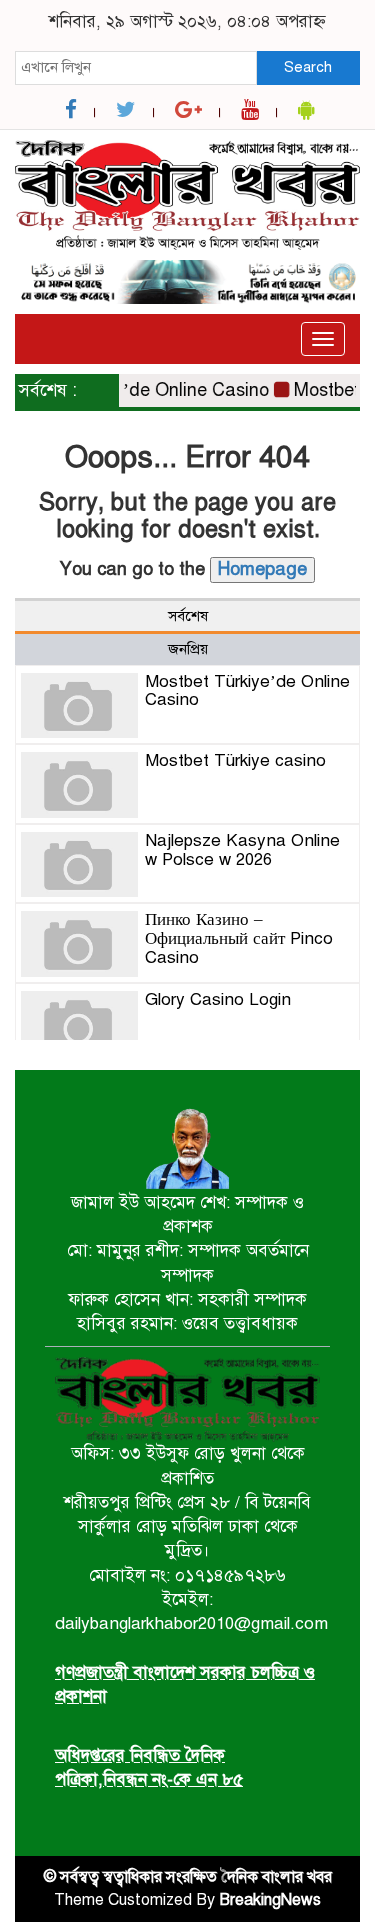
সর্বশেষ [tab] (188, 616)
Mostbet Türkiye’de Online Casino (247, 691)
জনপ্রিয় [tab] (188, 649)
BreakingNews (270, 1900)
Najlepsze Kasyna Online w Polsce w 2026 (242, 850)
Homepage (262, 569)
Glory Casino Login (218, 999)
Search (308, 67)
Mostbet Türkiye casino (235, 760)
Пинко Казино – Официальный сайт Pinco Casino (239, 938)
